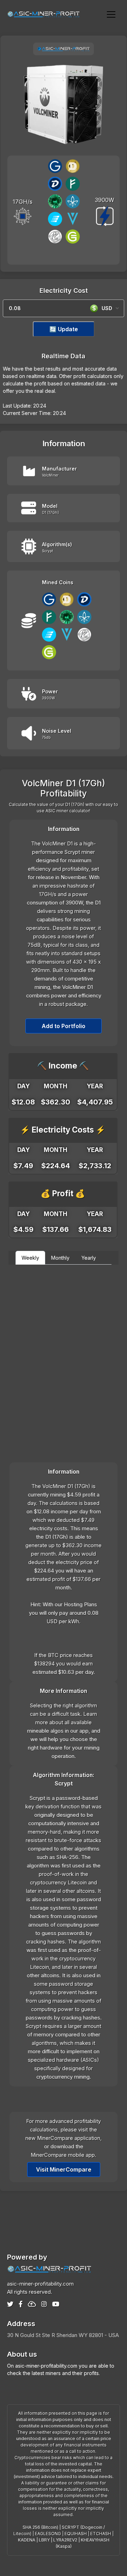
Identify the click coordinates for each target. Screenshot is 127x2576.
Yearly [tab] (89, 1258)
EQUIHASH (76, 2534)
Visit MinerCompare (64, 2169)
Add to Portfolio (64, 1026)
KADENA (27, 2540)
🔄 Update (64, 329)
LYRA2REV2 (65, 2540)
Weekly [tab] (30, 1258)
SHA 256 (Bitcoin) (40, 2527)
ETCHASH (101, 2534)
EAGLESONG (48, 2534)
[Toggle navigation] (111, 14)
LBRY (44, 2540)
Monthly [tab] (60, 1258)
